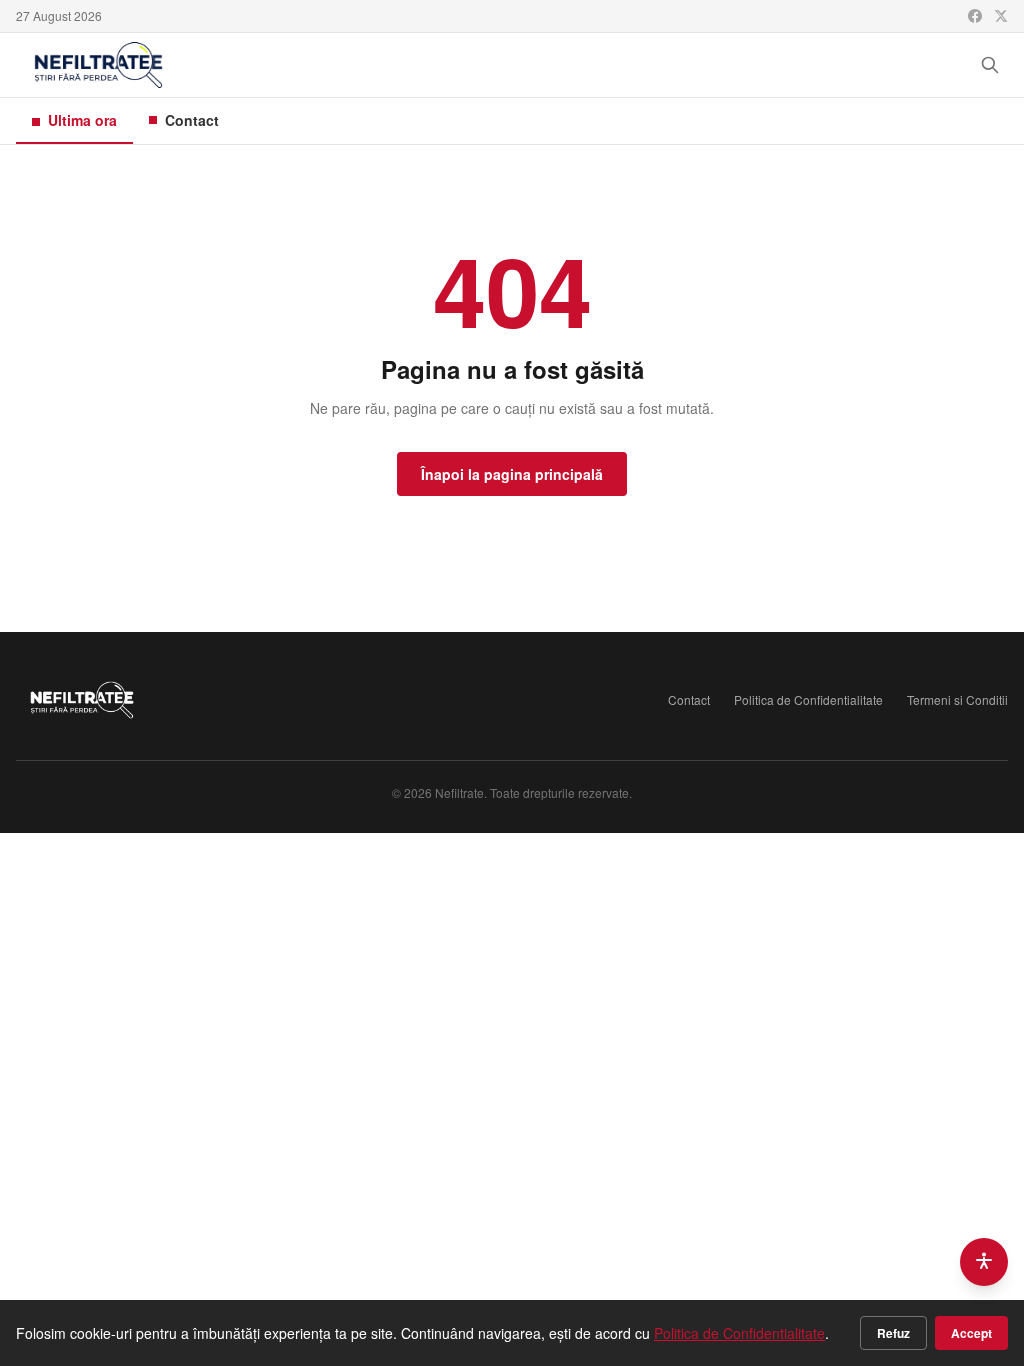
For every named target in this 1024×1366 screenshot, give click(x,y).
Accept (971, 1333)
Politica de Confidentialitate (808, 700)
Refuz (893, 1333)
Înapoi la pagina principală (512, 474)
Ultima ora (82, 120)
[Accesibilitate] (984, 1262)
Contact (192, 120)
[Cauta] (990, 65)
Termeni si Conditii (957, 700)
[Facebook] (975, 16)
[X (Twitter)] (1001, 16)
